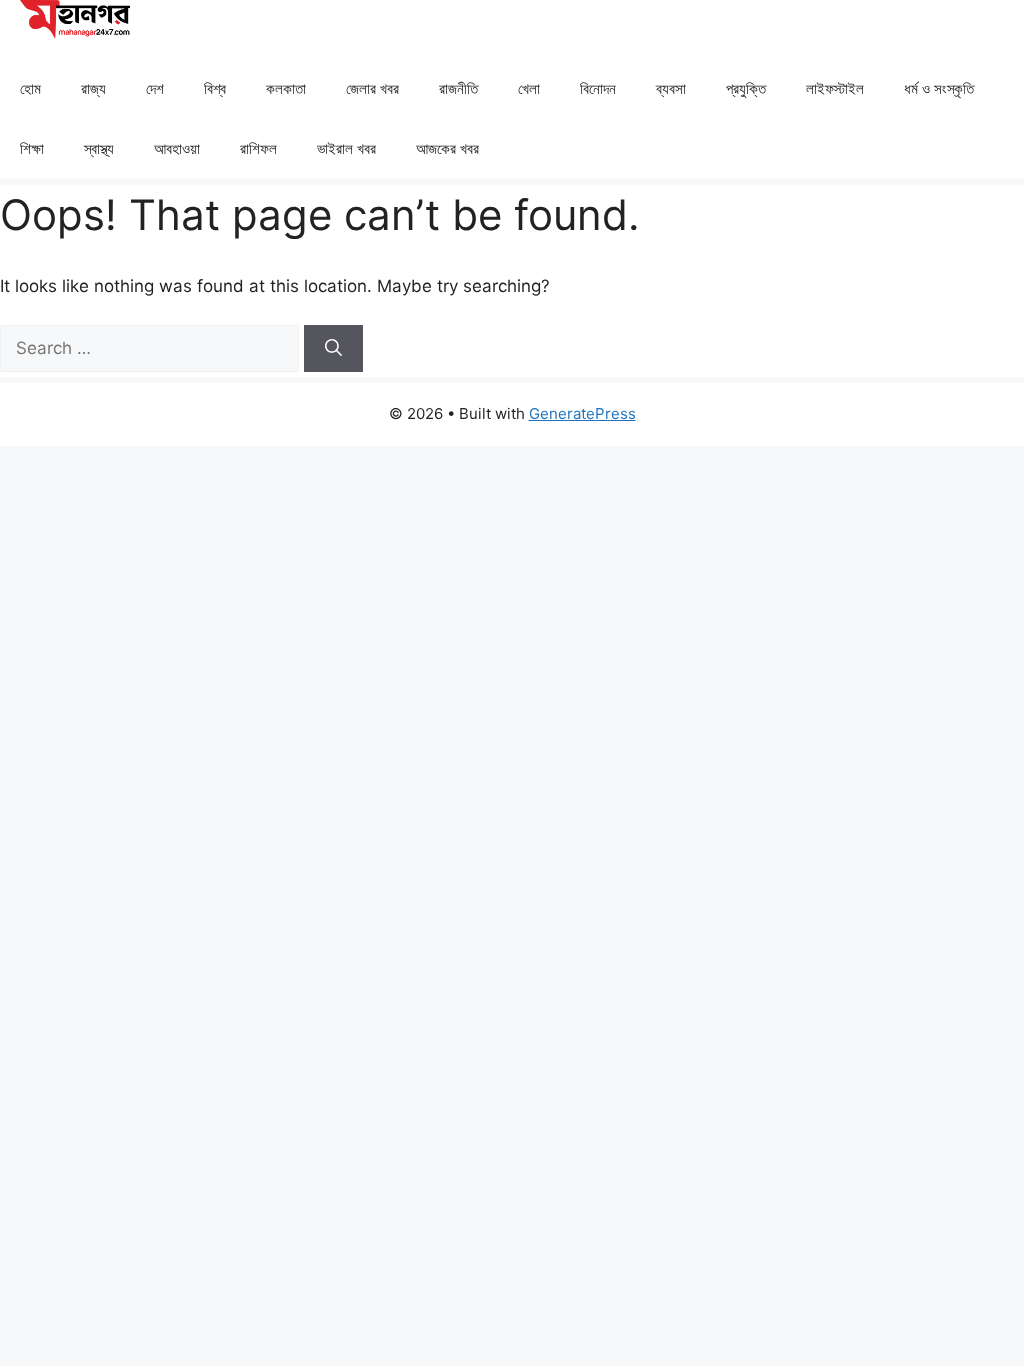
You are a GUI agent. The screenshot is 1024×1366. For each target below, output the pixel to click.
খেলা (529, 88)
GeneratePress (582, 413)
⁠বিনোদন (598, 88)
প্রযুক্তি (746, 88)
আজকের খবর (447, 148)
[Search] (333, 349)
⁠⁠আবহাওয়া (177, 148)
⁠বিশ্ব (215, 88)
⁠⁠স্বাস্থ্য (99, 148)
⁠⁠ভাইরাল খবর (346, 148)
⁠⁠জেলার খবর (372, 88)
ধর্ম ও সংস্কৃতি (939, 88)
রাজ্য (93, 88)
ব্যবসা (671, 88)
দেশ (155, 88)
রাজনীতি (458, 88)
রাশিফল (258, 148)
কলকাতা (286, 88)
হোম (30, 88)
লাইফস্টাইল (835, 88)
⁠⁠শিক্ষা (32, 148)
